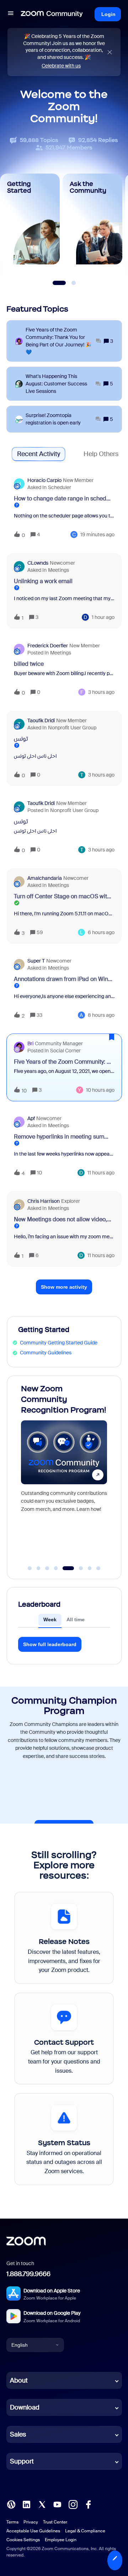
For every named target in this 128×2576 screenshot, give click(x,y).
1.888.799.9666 (28, 2274)
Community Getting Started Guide (59, 1343)
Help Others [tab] (101, 454)
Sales (18, 2434)
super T (36, 961)
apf (31, 1118)
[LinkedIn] (26, 2504)
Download (25, 2407)
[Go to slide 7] (90, 1568)
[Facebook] (88, 2504)
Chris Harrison (44, 1201)
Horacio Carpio (44, 480)
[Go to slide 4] (56, 1568)
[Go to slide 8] (98, 1568)
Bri (30, 1043)
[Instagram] (73, 2504)
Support (22, 2461)
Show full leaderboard (50, 1644)
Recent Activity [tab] (39, 454)
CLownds (38, 563)
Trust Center (55, 2522)
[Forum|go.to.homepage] (52, 14)
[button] (115, 2560)
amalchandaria (45, 878)
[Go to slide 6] (77, 1568)
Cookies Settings (23, 2540)
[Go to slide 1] (30, 1568)
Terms (12, 2522)
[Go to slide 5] (65, 1568)
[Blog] (11, 2504)
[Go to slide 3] (47, 1568)
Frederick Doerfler (48, 646)
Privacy (31, 2522)
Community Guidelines (46, 1353)
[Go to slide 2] (38, 1568)
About (19, 2380)
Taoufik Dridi (41, 720)
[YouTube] (57, 2504)
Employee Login (61, 2540)
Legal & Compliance (85, 2531)
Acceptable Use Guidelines (33, 2531)
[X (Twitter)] (42, 2504)
